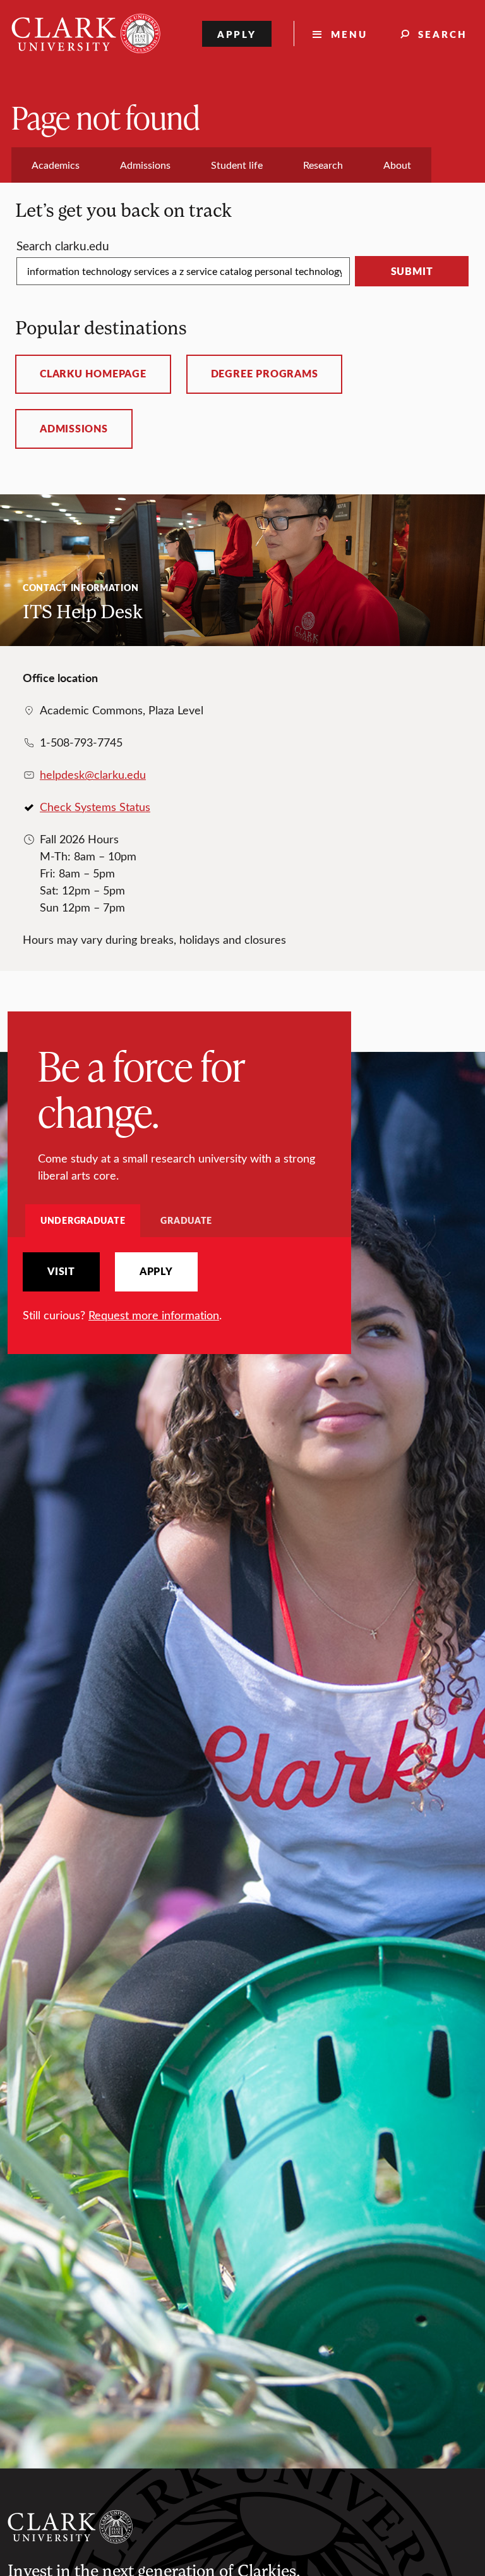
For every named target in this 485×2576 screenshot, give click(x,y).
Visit (61, 1271)
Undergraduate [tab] (83, 1220)
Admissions (74, 429)
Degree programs (265, 374)
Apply (237, 34)
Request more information (154, 1315)
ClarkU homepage (93, 374)
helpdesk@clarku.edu (93, 774)
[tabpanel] (179, 1288)
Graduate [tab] (186, 1220)
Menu (349, 34)
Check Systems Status (95, 807)
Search (443, 34)
